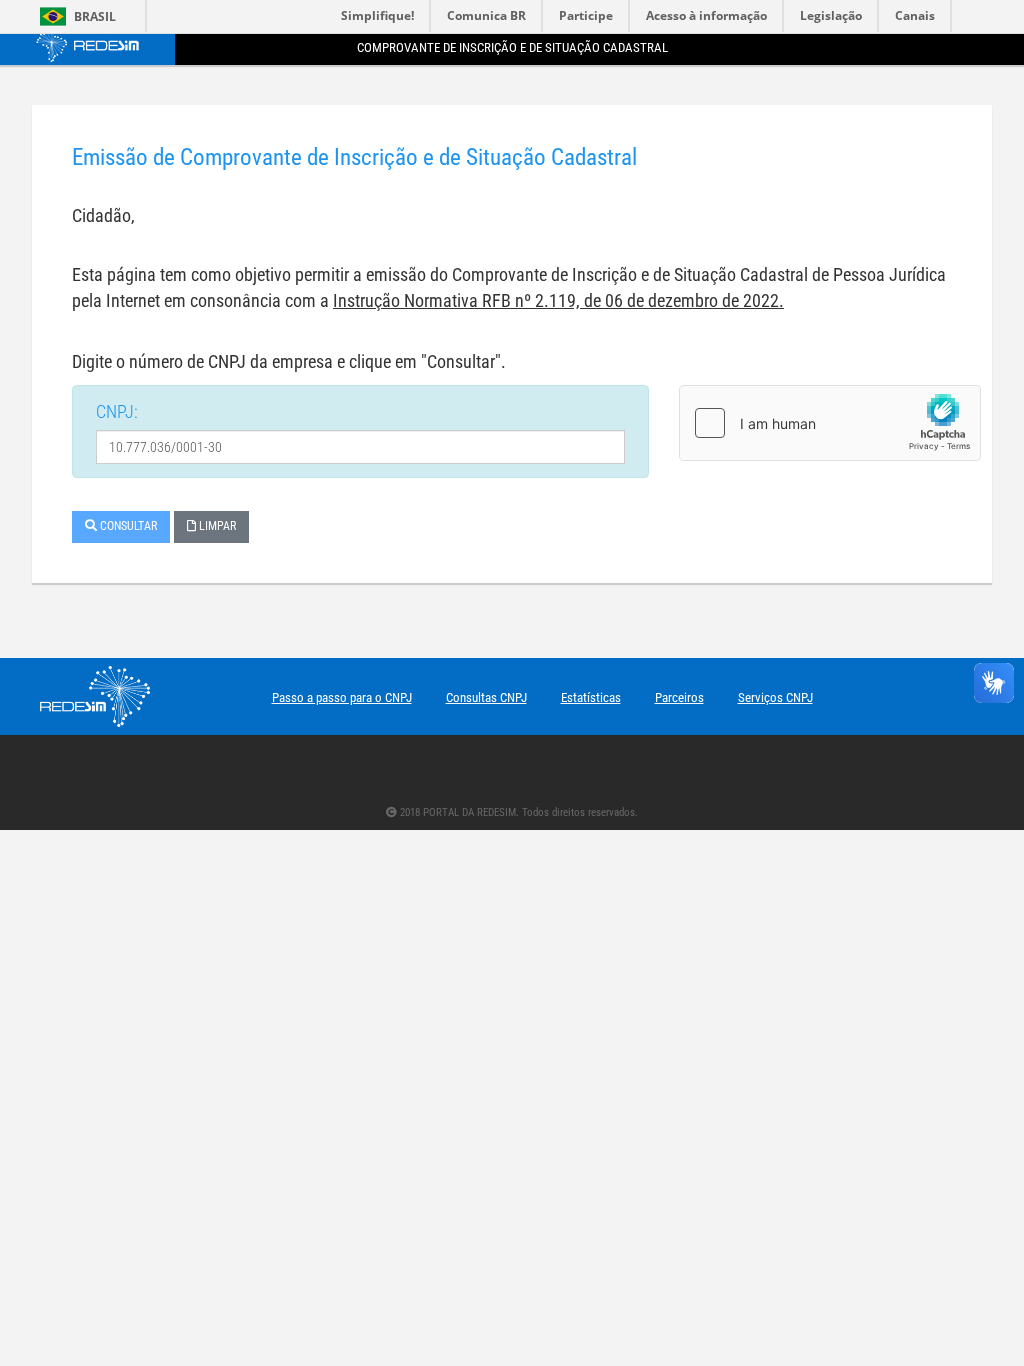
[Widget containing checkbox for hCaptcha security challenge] (830, 423)
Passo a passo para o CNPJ (342, 697)
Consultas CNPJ (486, 697)
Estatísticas (591, 697)
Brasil (74, 16)
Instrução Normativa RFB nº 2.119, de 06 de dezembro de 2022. (558, 300)
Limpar (216, 526)
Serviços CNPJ (775, 697)
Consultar (127, 526)
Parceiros (679, 697)
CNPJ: (117, 411)
